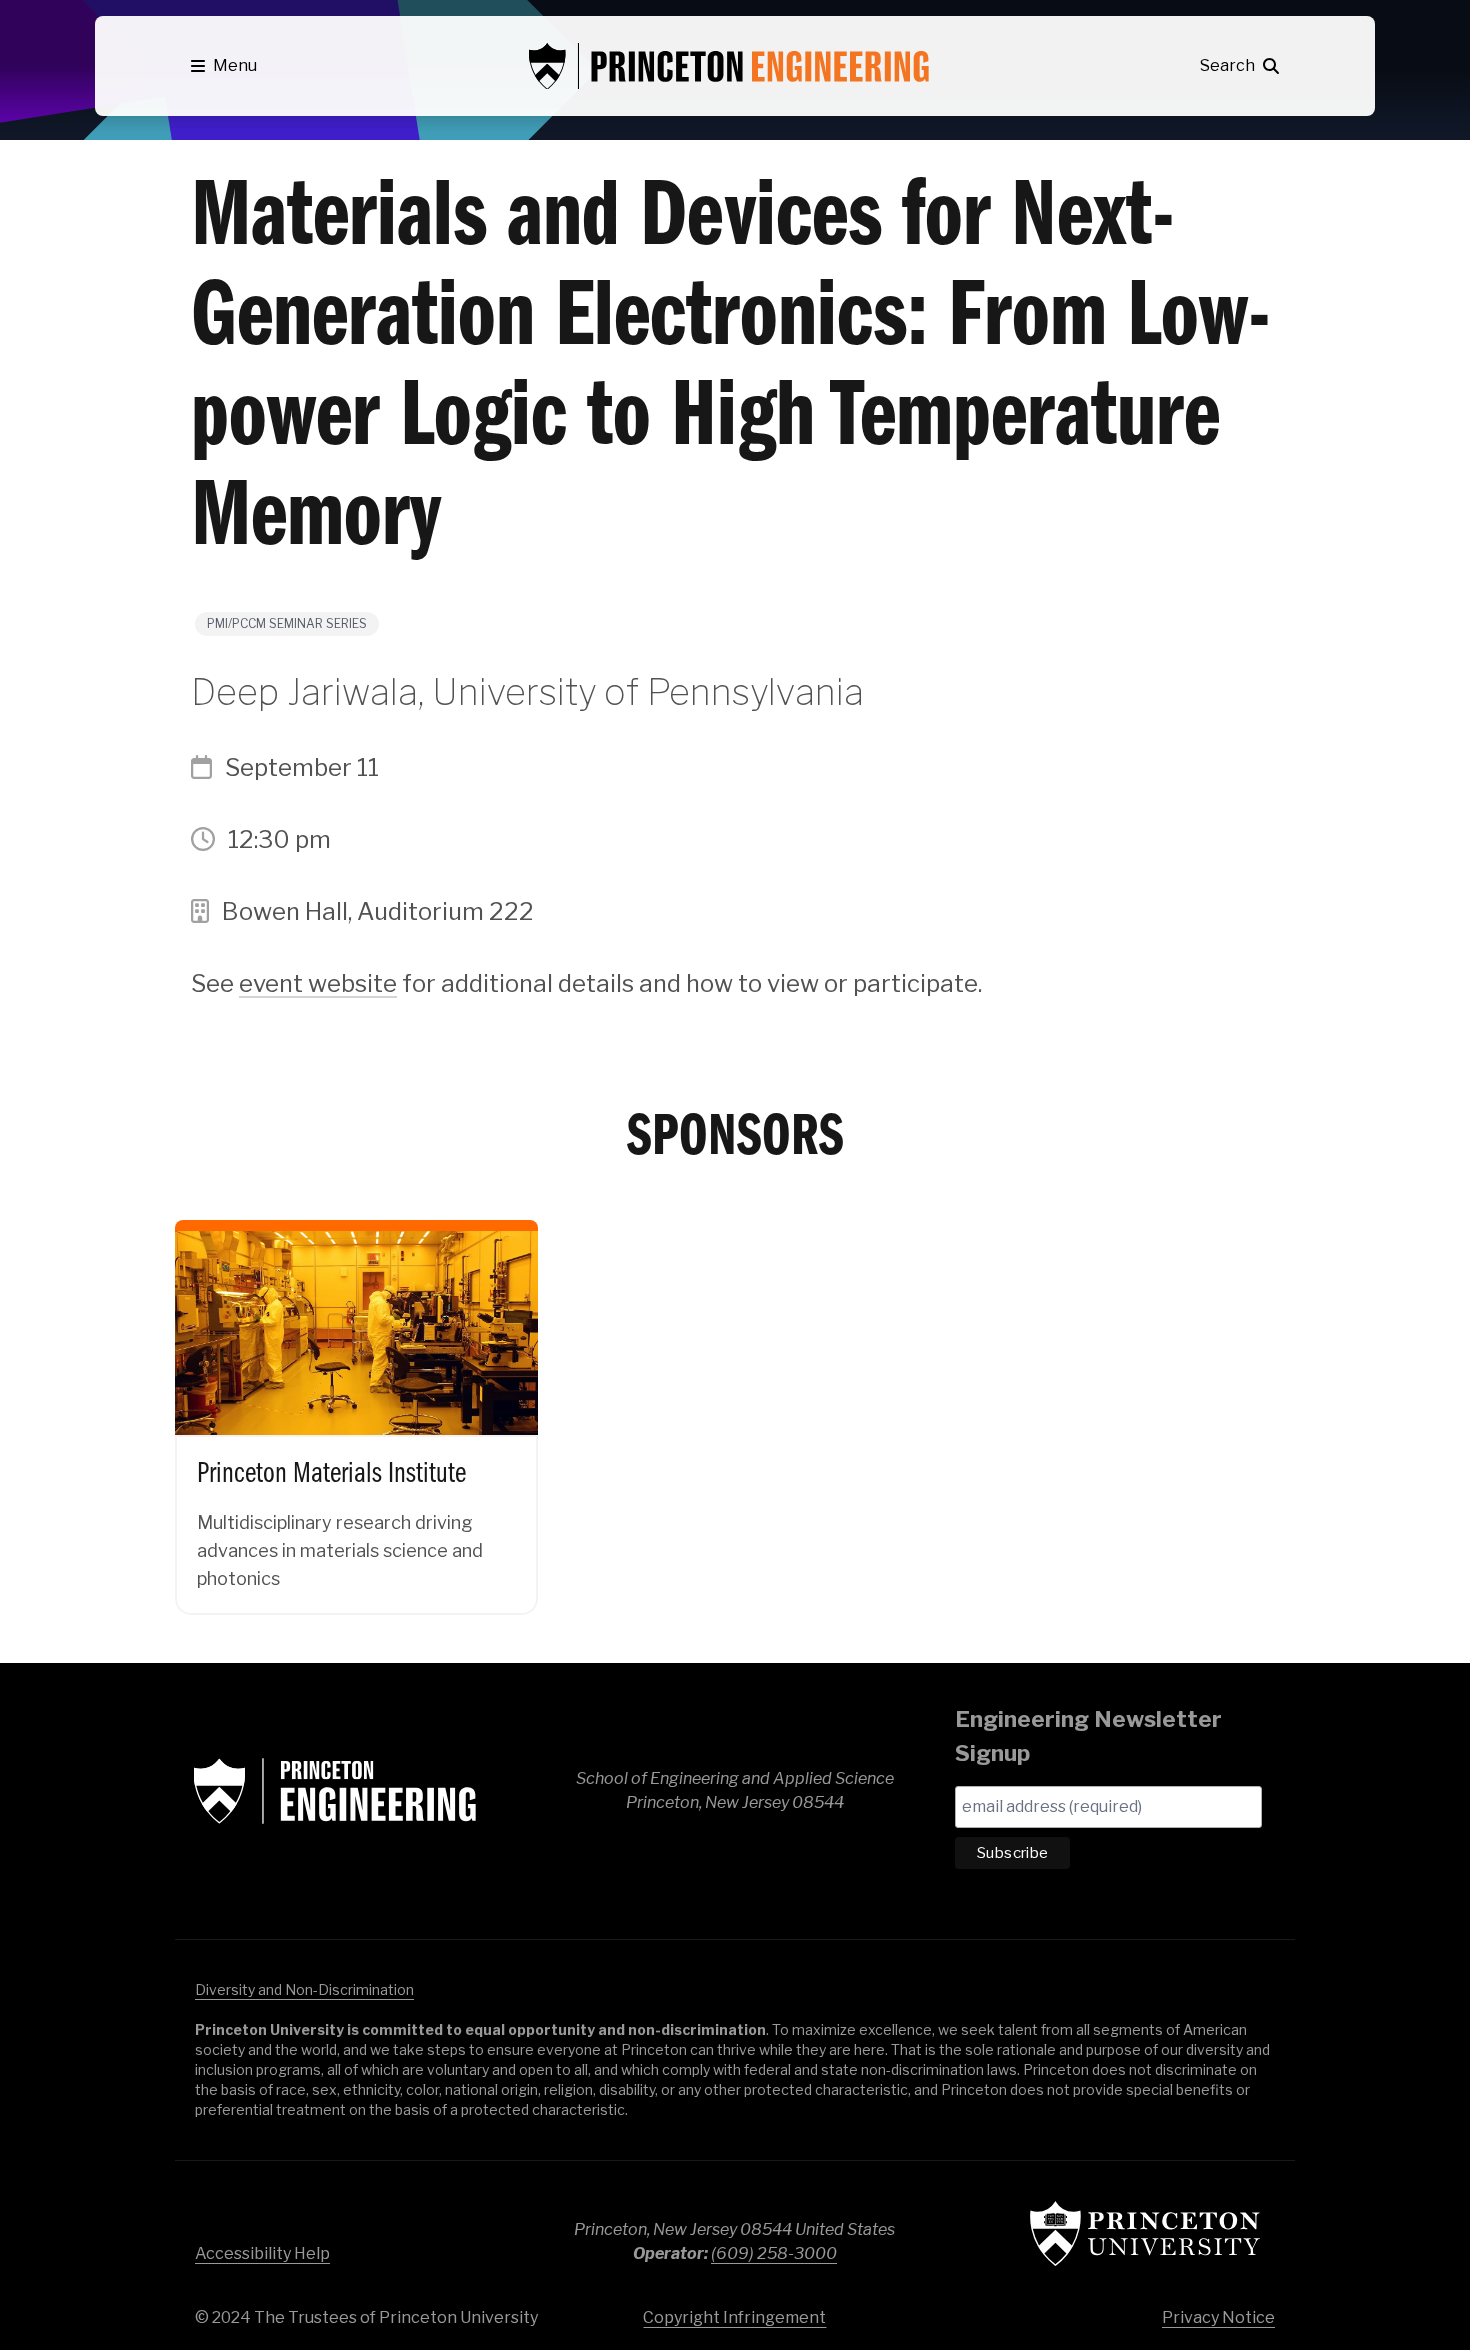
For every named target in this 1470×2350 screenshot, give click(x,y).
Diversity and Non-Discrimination (304, 1989)
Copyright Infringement (734, 2317)
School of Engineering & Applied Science (335, 1791)
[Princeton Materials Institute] (356, 1400)
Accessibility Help (262, 2253)
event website (318, 983)
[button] (224, 66)
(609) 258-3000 (774, 2253)
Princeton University (1145, 2233)
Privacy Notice (1218, 2317)
